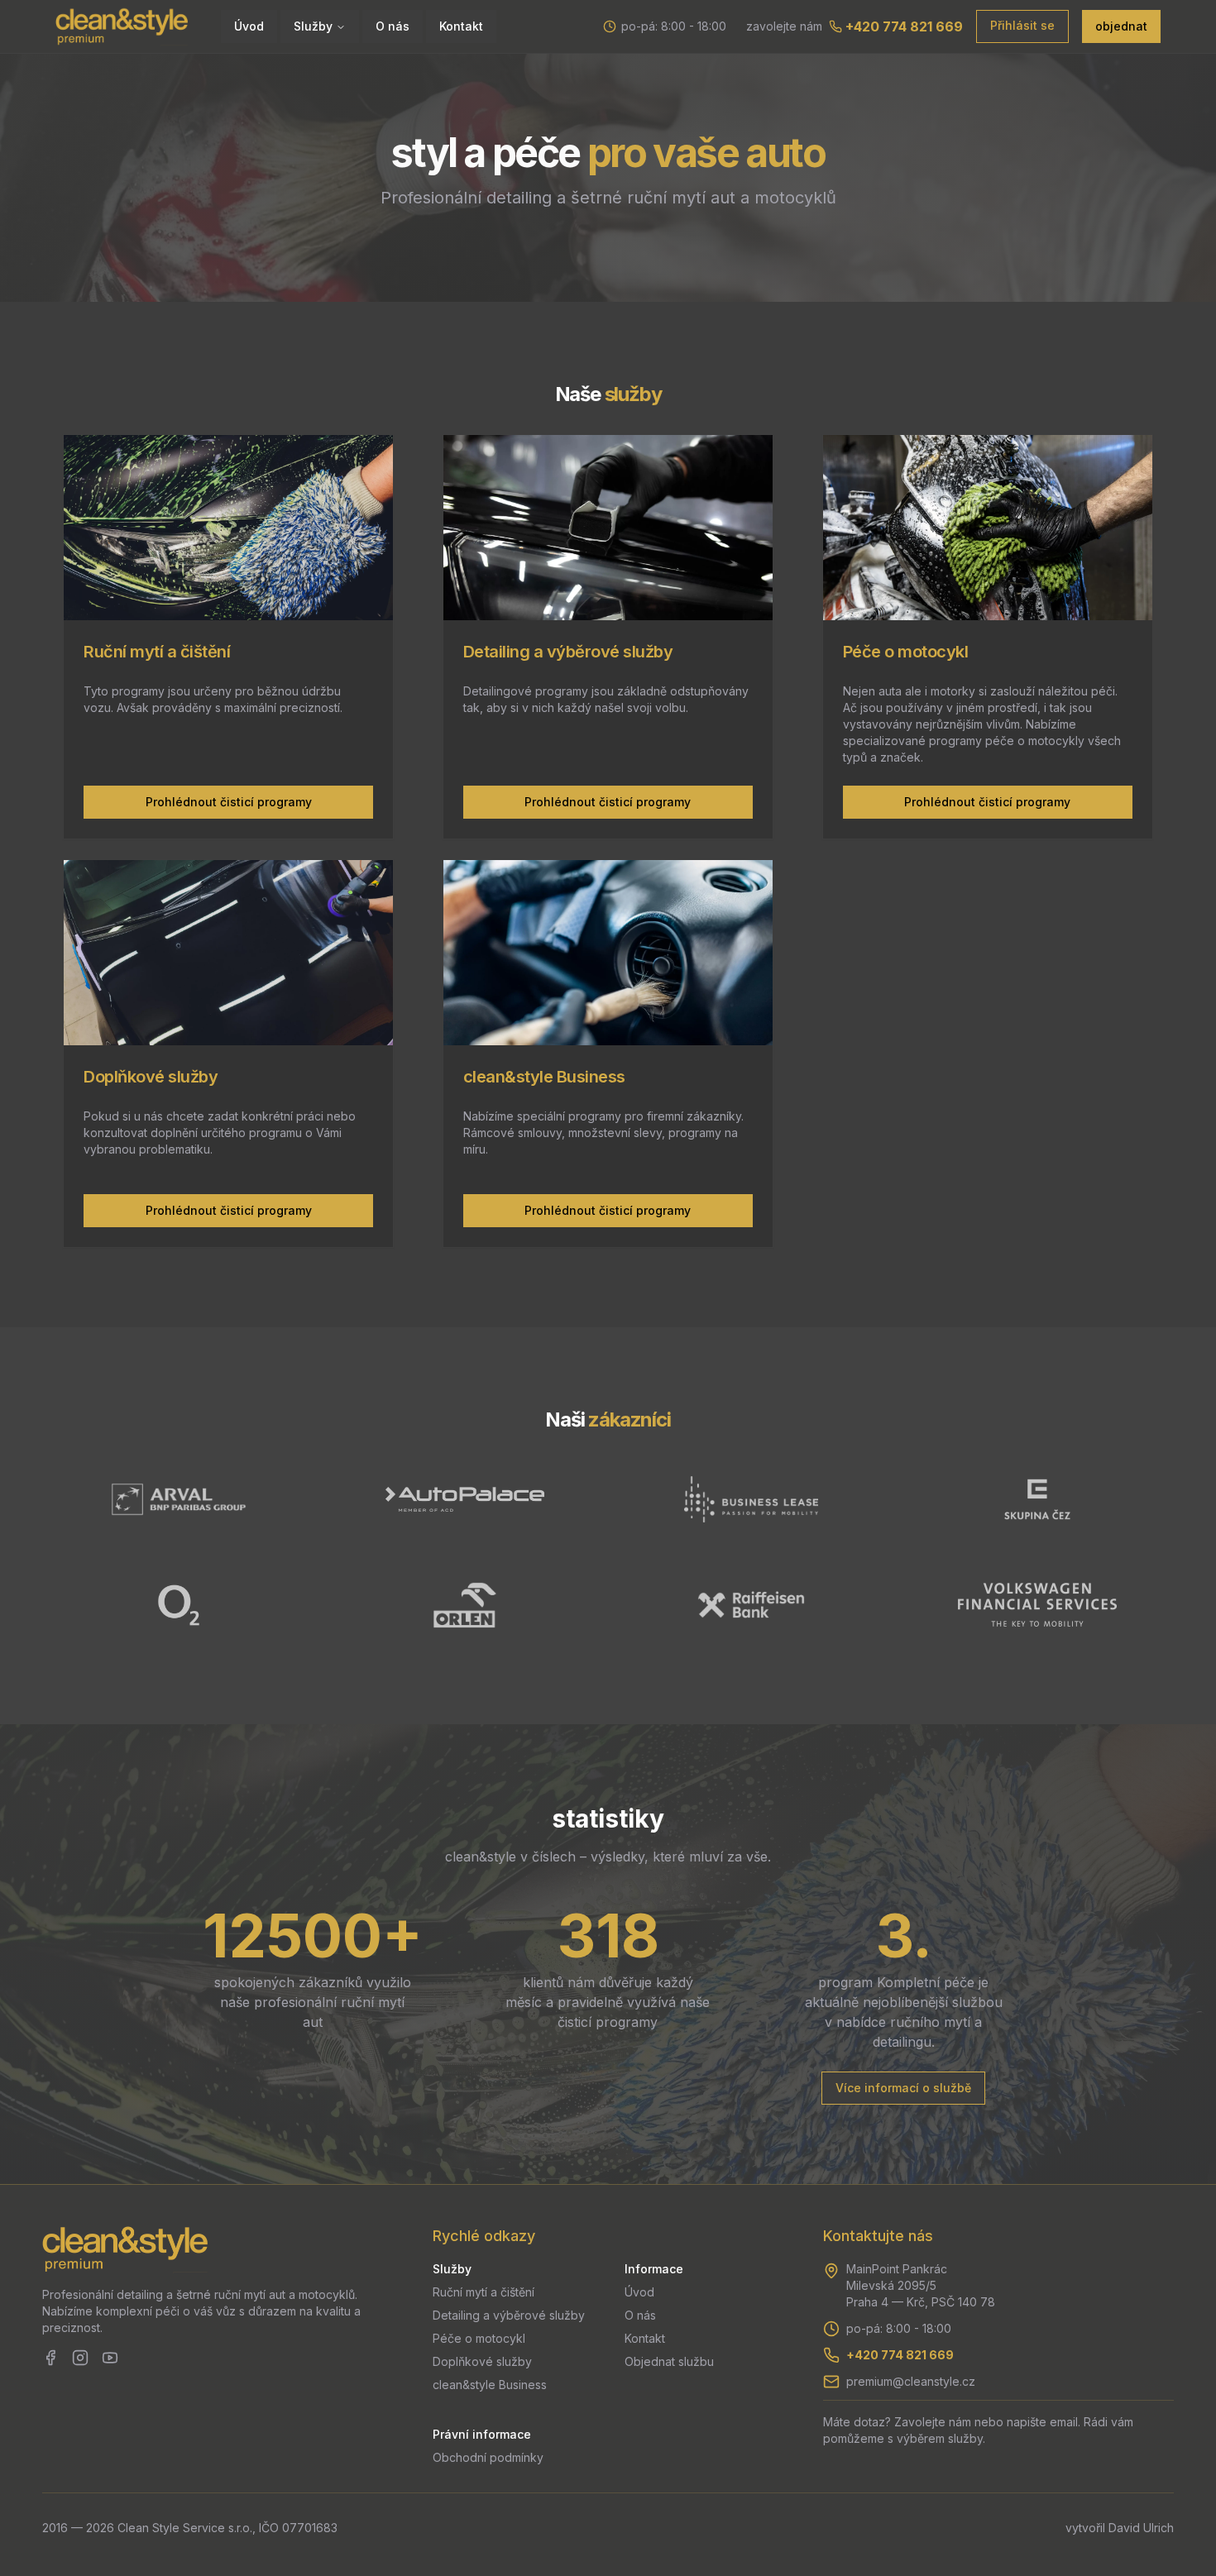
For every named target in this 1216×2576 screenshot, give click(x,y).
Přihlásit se (1022, 25)
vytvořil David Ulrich (1120, 2528)
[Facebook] (50, 2358)
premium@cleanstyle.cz (911, 2381)
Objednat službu (669, 2361)
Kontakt (461, 26)
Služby (313, 26)
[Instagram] (80, 2358)
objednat (1121, 26)
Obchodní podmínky (488, 2457)
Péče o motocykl (479, 2338)
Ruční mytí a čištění (484, 2292)
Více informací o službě (903, 2088)
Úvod (249, 26)
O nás (393, 26)
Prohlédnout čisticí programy (229, 802)
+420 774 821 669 (900, 2355)
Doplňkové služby (482, 2361)
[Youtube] (110, 2358)
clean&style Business (490, 2385)
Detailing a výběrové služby (509, 2315)
